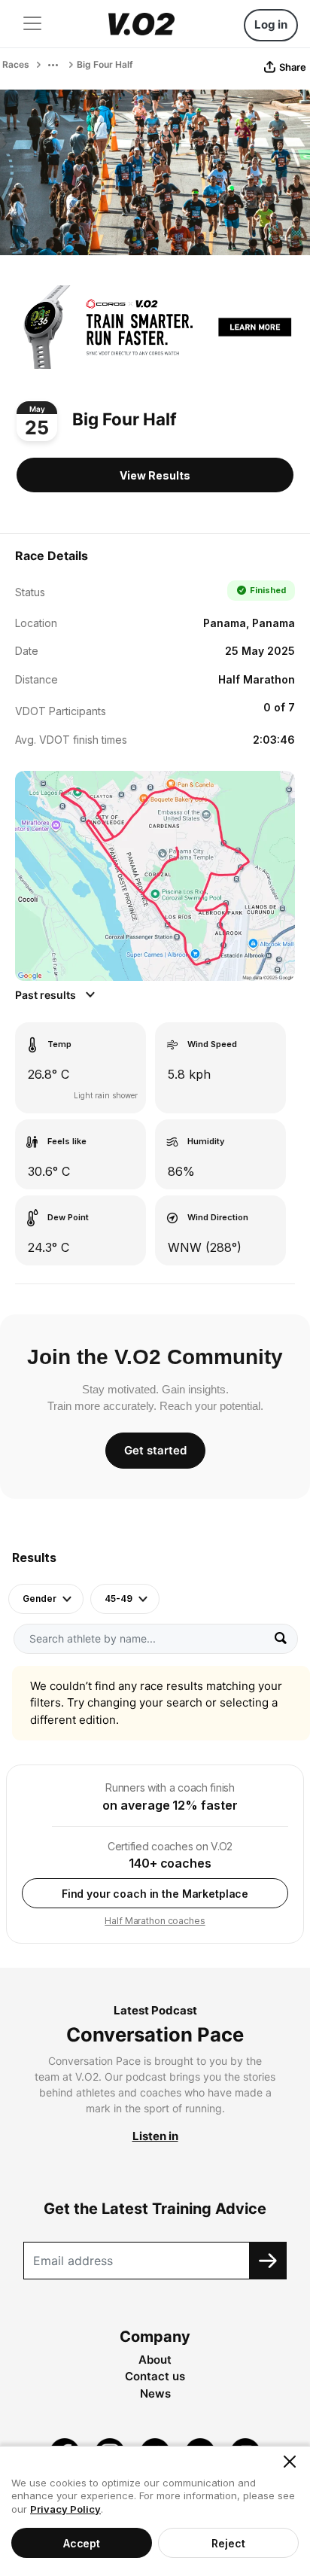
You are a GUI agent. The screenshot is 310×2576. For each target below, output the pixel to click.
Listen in (155, 2136)
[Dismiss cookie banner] (290, 2462)
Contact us (155, 2376)
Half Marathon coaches (155, 1921)
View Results (155, 475)
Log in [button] (271, 24)
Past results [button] (47, 995)
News (155, 2393)
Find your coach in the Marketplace (155, 1894)
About (155, 2360)
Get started (155, 1450)
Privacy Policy (65, 2509)
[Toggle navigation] (32, 23)
